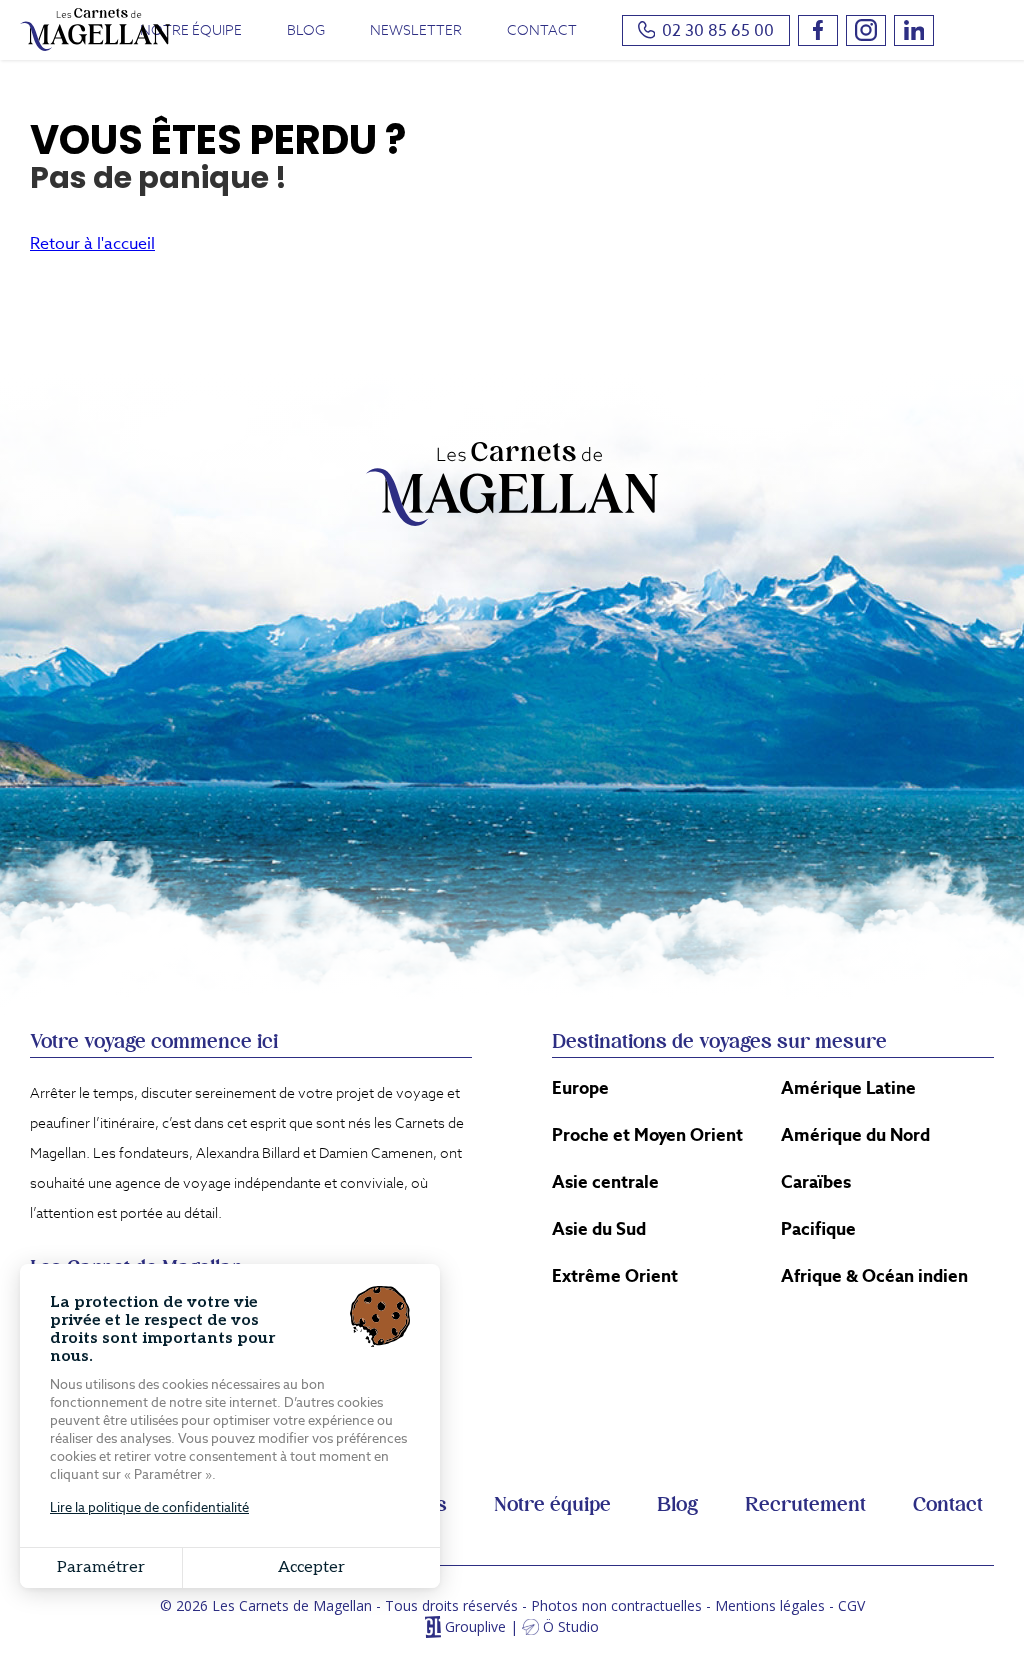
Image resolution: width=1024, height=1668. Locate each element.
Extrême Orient (615, 1276)
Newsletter (416, 30)
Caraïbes (816, 1182)
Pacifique (818, 1229)
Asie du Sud (599, 1229)
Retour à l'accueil (92, 243)
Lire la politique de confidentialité (149, 1507)
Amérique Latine (848, 1088)
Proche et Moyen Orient (647, 1135)
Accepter (311, 1567)
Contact (542, 30)
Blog (306, 30)
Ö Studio (571, 1627)
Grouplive (475, 1627)
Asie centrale (605, 1182)
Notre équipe (191, 30)
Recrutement (805, 1505)
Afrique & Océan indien (874, 1276)
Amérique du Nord (855, 1135)
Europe (580, 1088)
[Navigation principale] (979, 32)
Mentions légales (770, 1605)
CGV (851, 1605)
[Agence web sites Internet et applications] (432, 1627)
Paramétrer (101, 1567)
